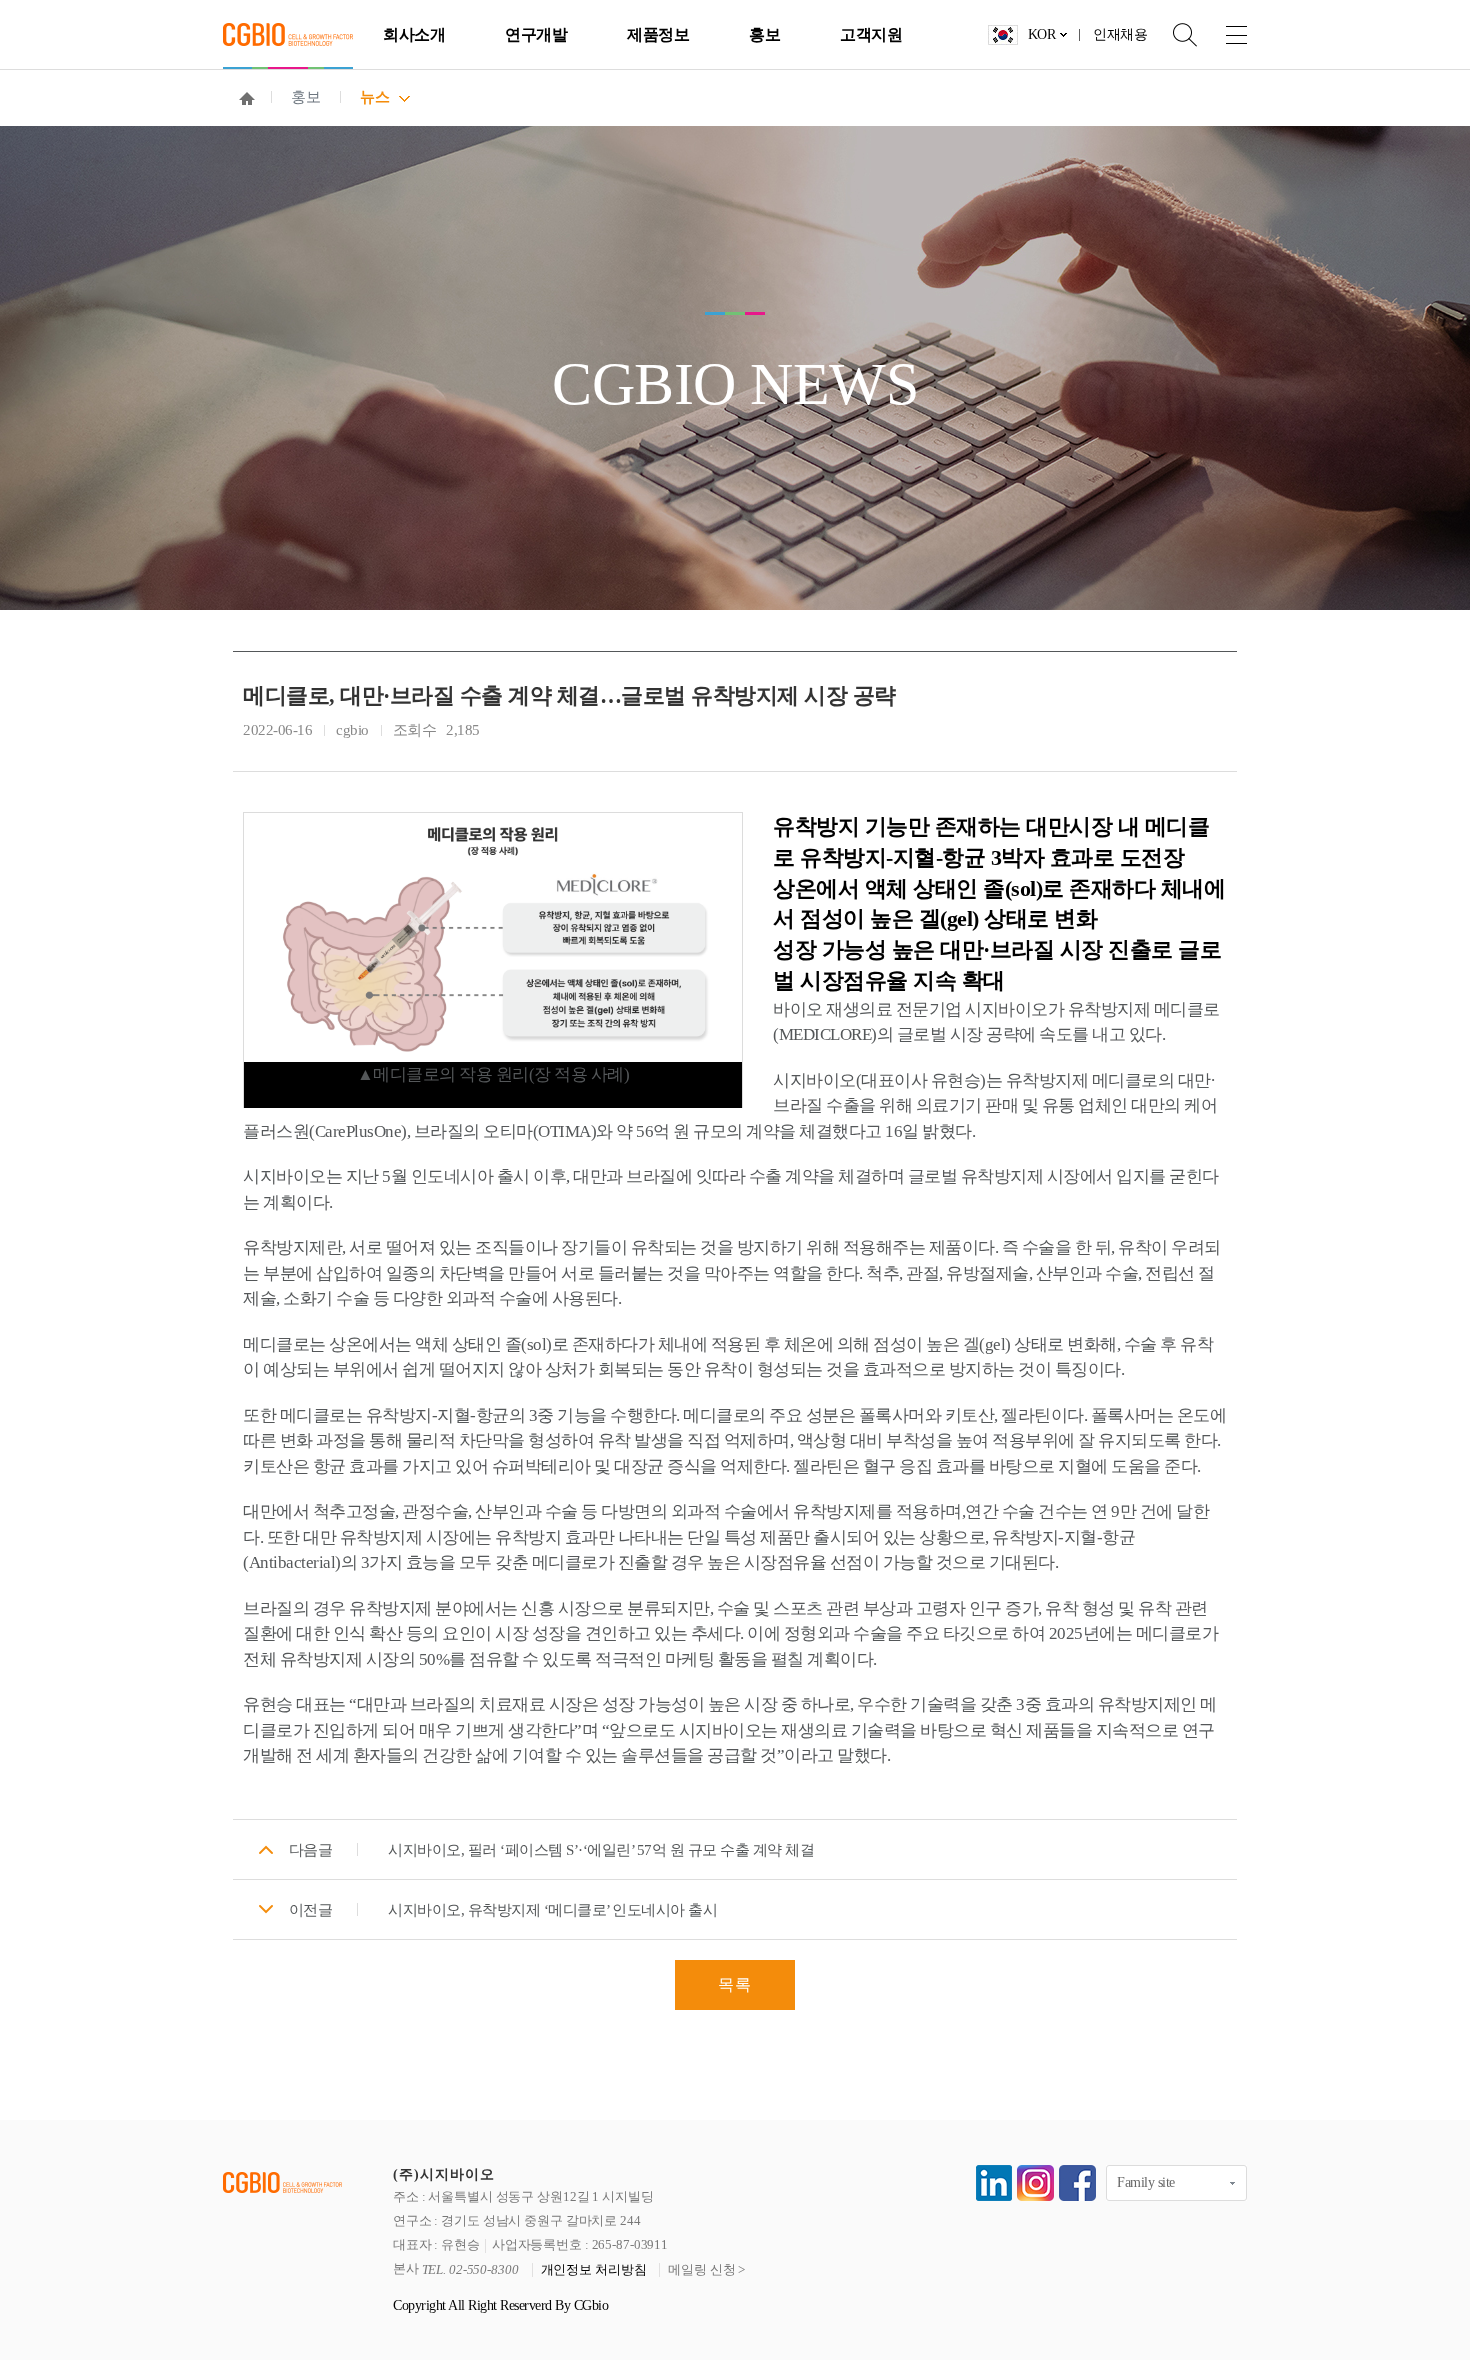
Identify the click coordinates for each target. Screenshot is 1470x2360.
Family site (1146, 2182)
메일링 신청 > (706, 2270)
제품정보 (658, 34)
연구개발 (536, 34)
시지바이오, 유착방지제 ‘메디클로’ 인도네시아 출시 (552, 1910)
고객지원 (871, 34)
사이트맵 (1222, 34)
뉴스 (374, 97)
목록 (735, 1984)
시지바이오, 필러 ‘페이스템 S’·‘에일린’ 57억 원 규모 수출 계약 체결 (601, 1850)
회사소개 (414, 34)
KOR (1042, 34)
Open (1172, 34)
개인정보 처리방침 (594, 2270)
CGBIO (288, 34)
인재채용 (1120, 34)
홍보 (764, 34)
